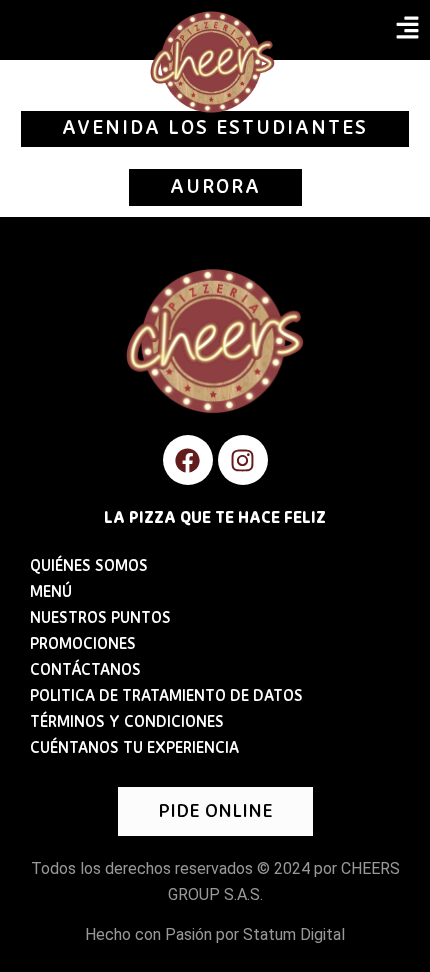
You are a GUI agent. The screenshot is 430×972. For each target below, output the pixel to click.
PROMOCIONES (83, 645)
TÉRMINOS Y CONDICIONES (127, 723)
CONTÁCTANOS (85, 671)
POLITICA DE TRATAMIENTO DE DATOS (166, 697)
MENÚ (51, 593)
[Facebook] (188, 460)
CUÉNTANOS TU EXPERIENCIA (134, 749)
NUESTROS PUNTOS (100, 619)
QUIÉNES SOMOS (89, 567)
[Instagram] (243, 460)
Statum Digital (294, 934)
